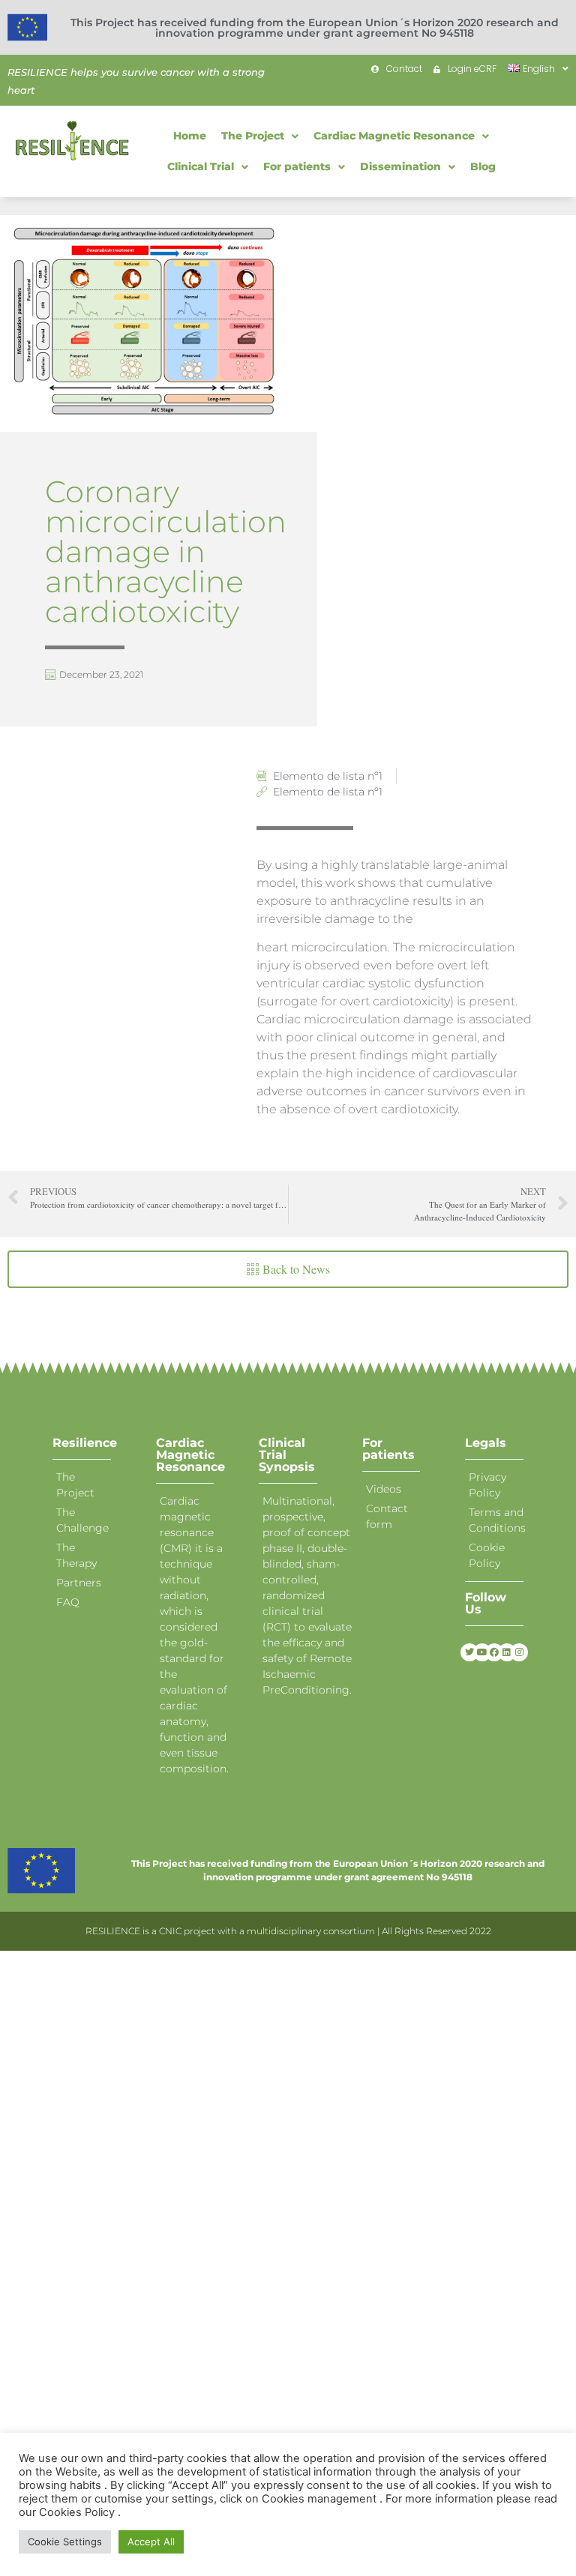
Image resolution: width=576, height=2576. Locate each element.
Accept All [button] (151, 2542)
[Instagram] (519, 1652)
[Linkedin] (507, 1652)
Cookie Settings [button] (65, 2542)
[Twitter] (469, 1652)
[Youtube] (482, 1652)
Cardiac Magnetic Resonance (190, 1455)
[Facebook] (494, 1652)
